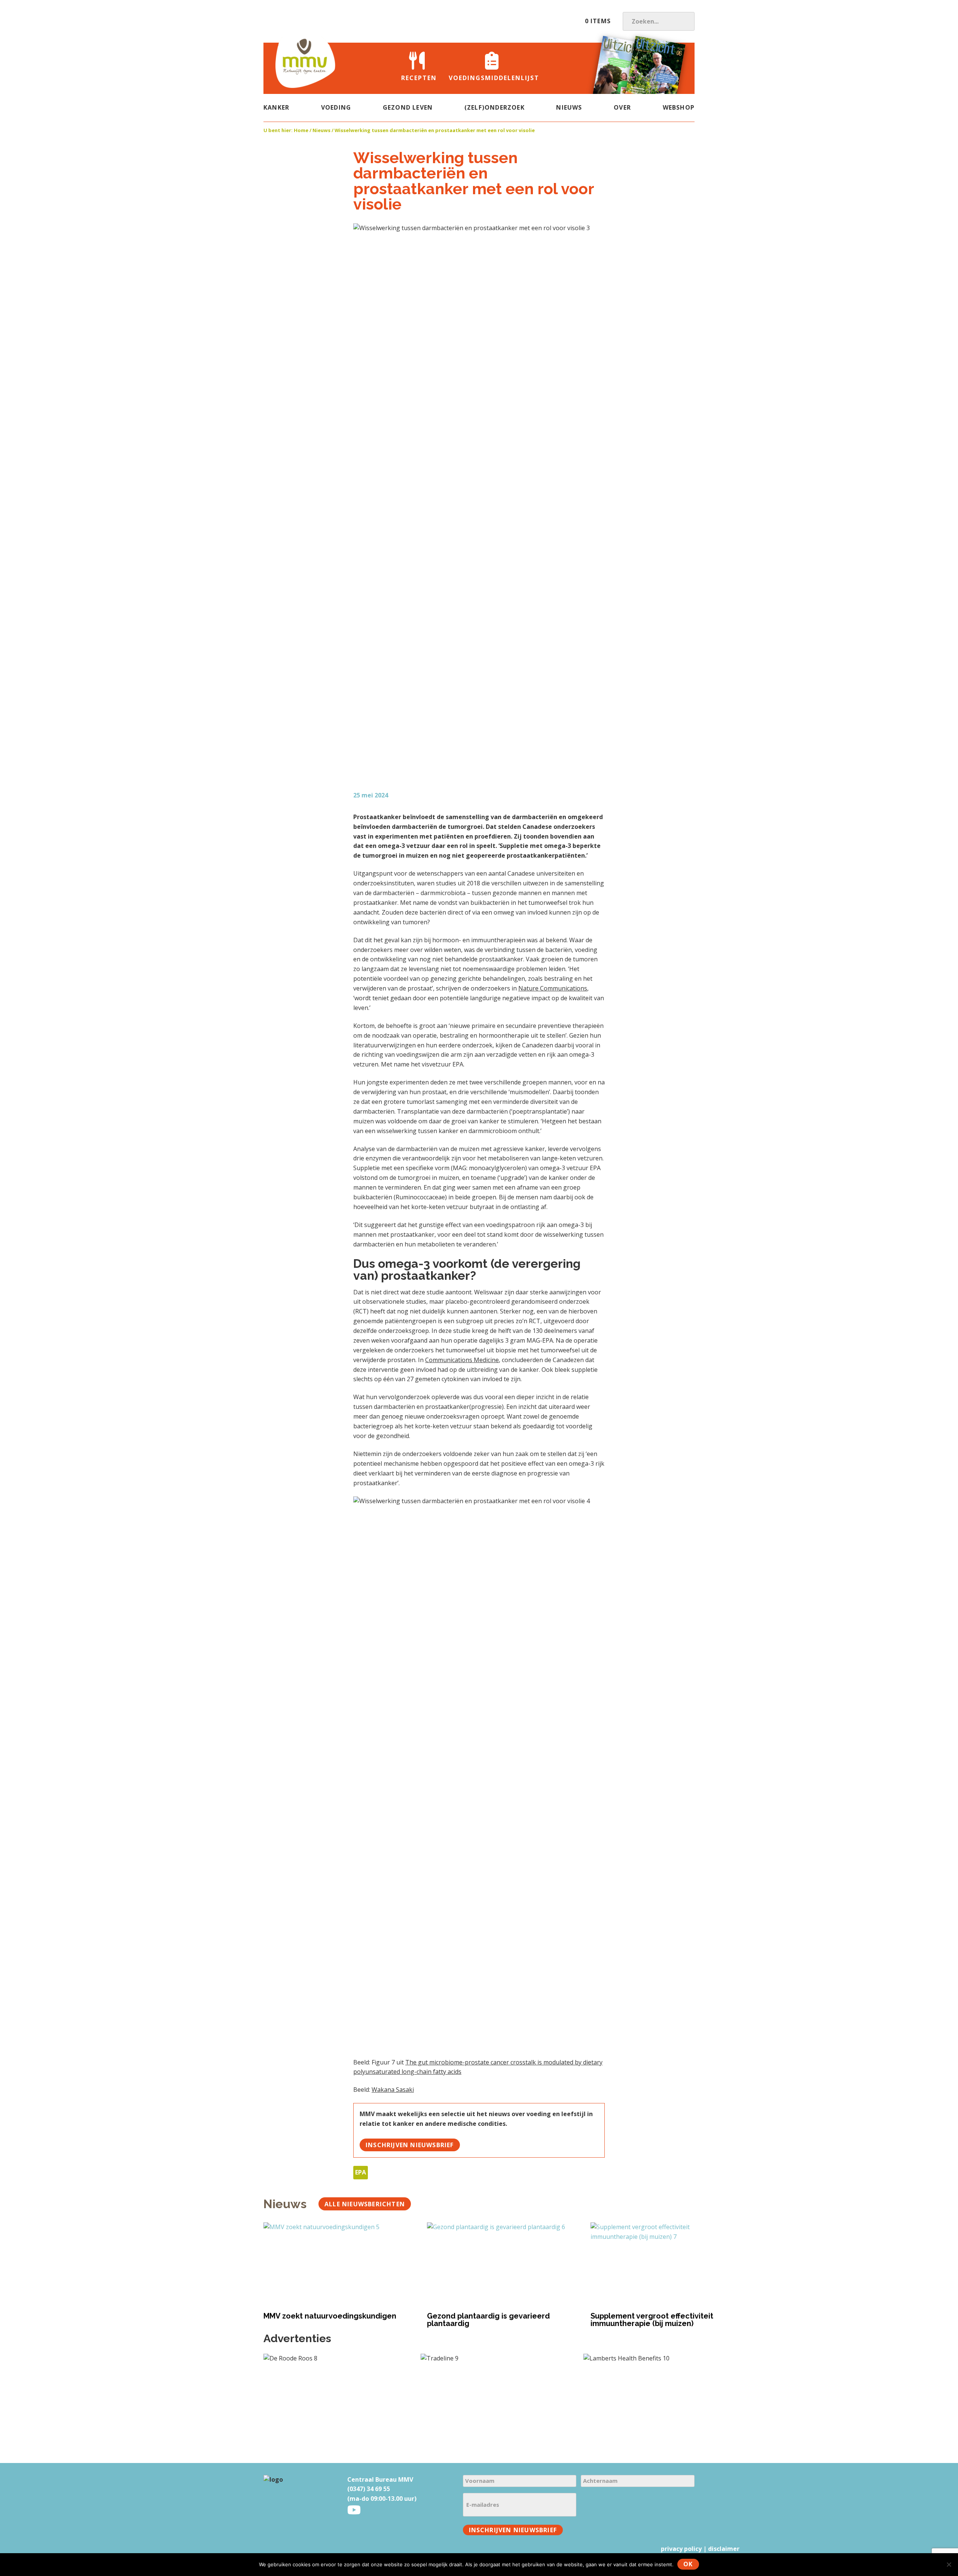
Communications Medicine (462, 1360)
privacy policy (681, 2549)
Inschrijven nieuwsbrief (410, 2145)
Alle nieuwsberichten (365, 2204)
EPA (361, 2172)
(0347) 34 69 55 (369, 2489)
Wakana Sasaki (393, 2090)
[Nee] (949, 2564)
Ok (688, 2564)
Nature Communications (553, 988)
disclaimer (724, 2549)
